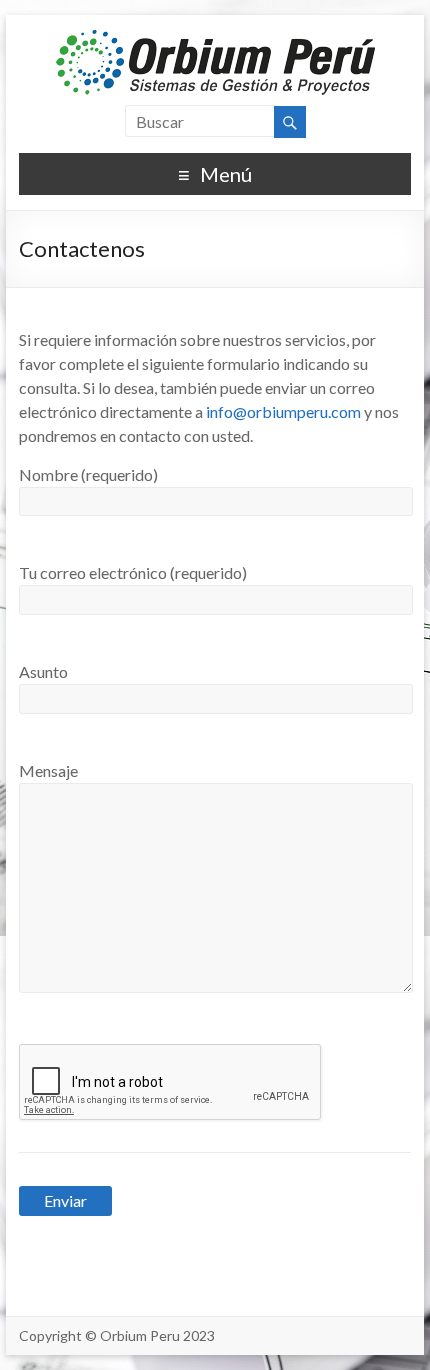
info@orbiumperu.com (283, 411)
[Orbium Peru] (215, 39)
